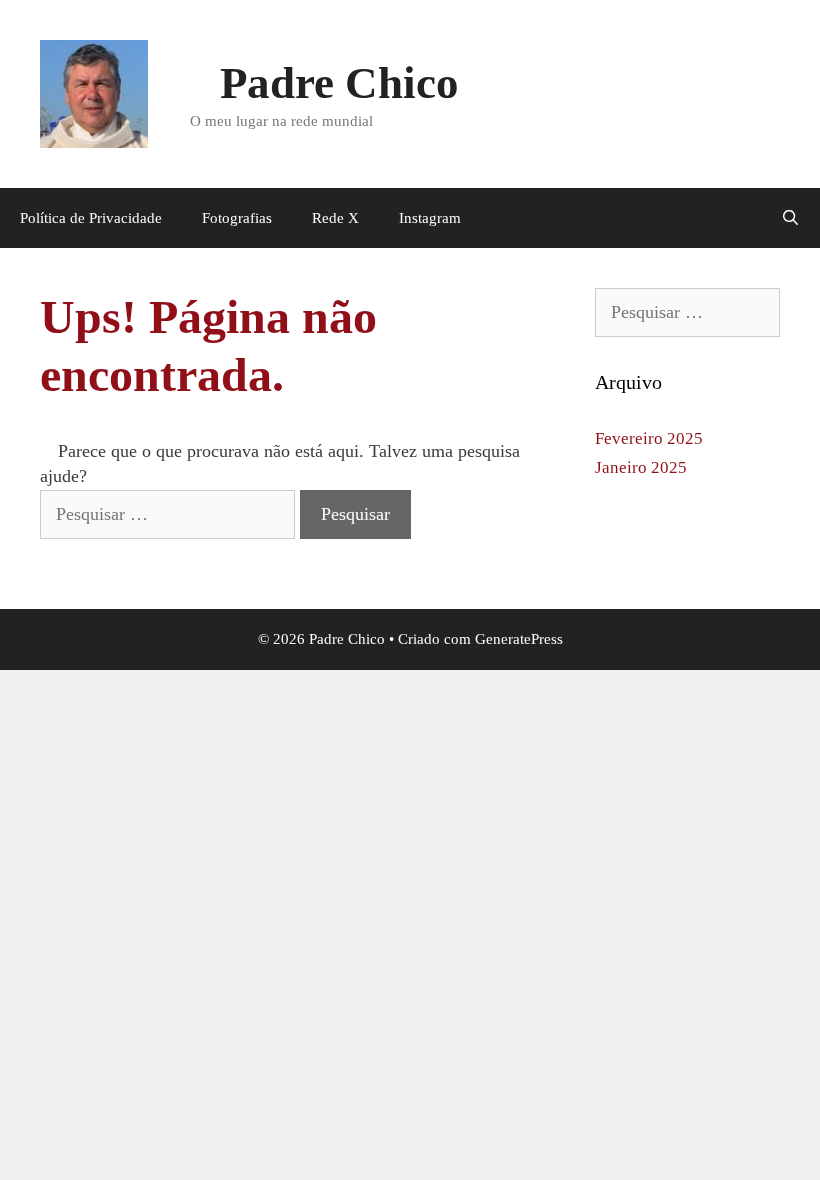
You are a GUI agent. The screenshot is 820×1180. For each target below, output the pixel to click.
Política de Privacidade (91, 218)
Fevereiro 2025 (649, 438)
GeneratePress (519, 639)
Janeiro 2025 (641, 467)
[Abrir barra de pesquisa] (790, 218)
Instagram (430, 218)
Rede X (335, 218)
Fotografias (237, 218)
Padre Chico (339, 83)
